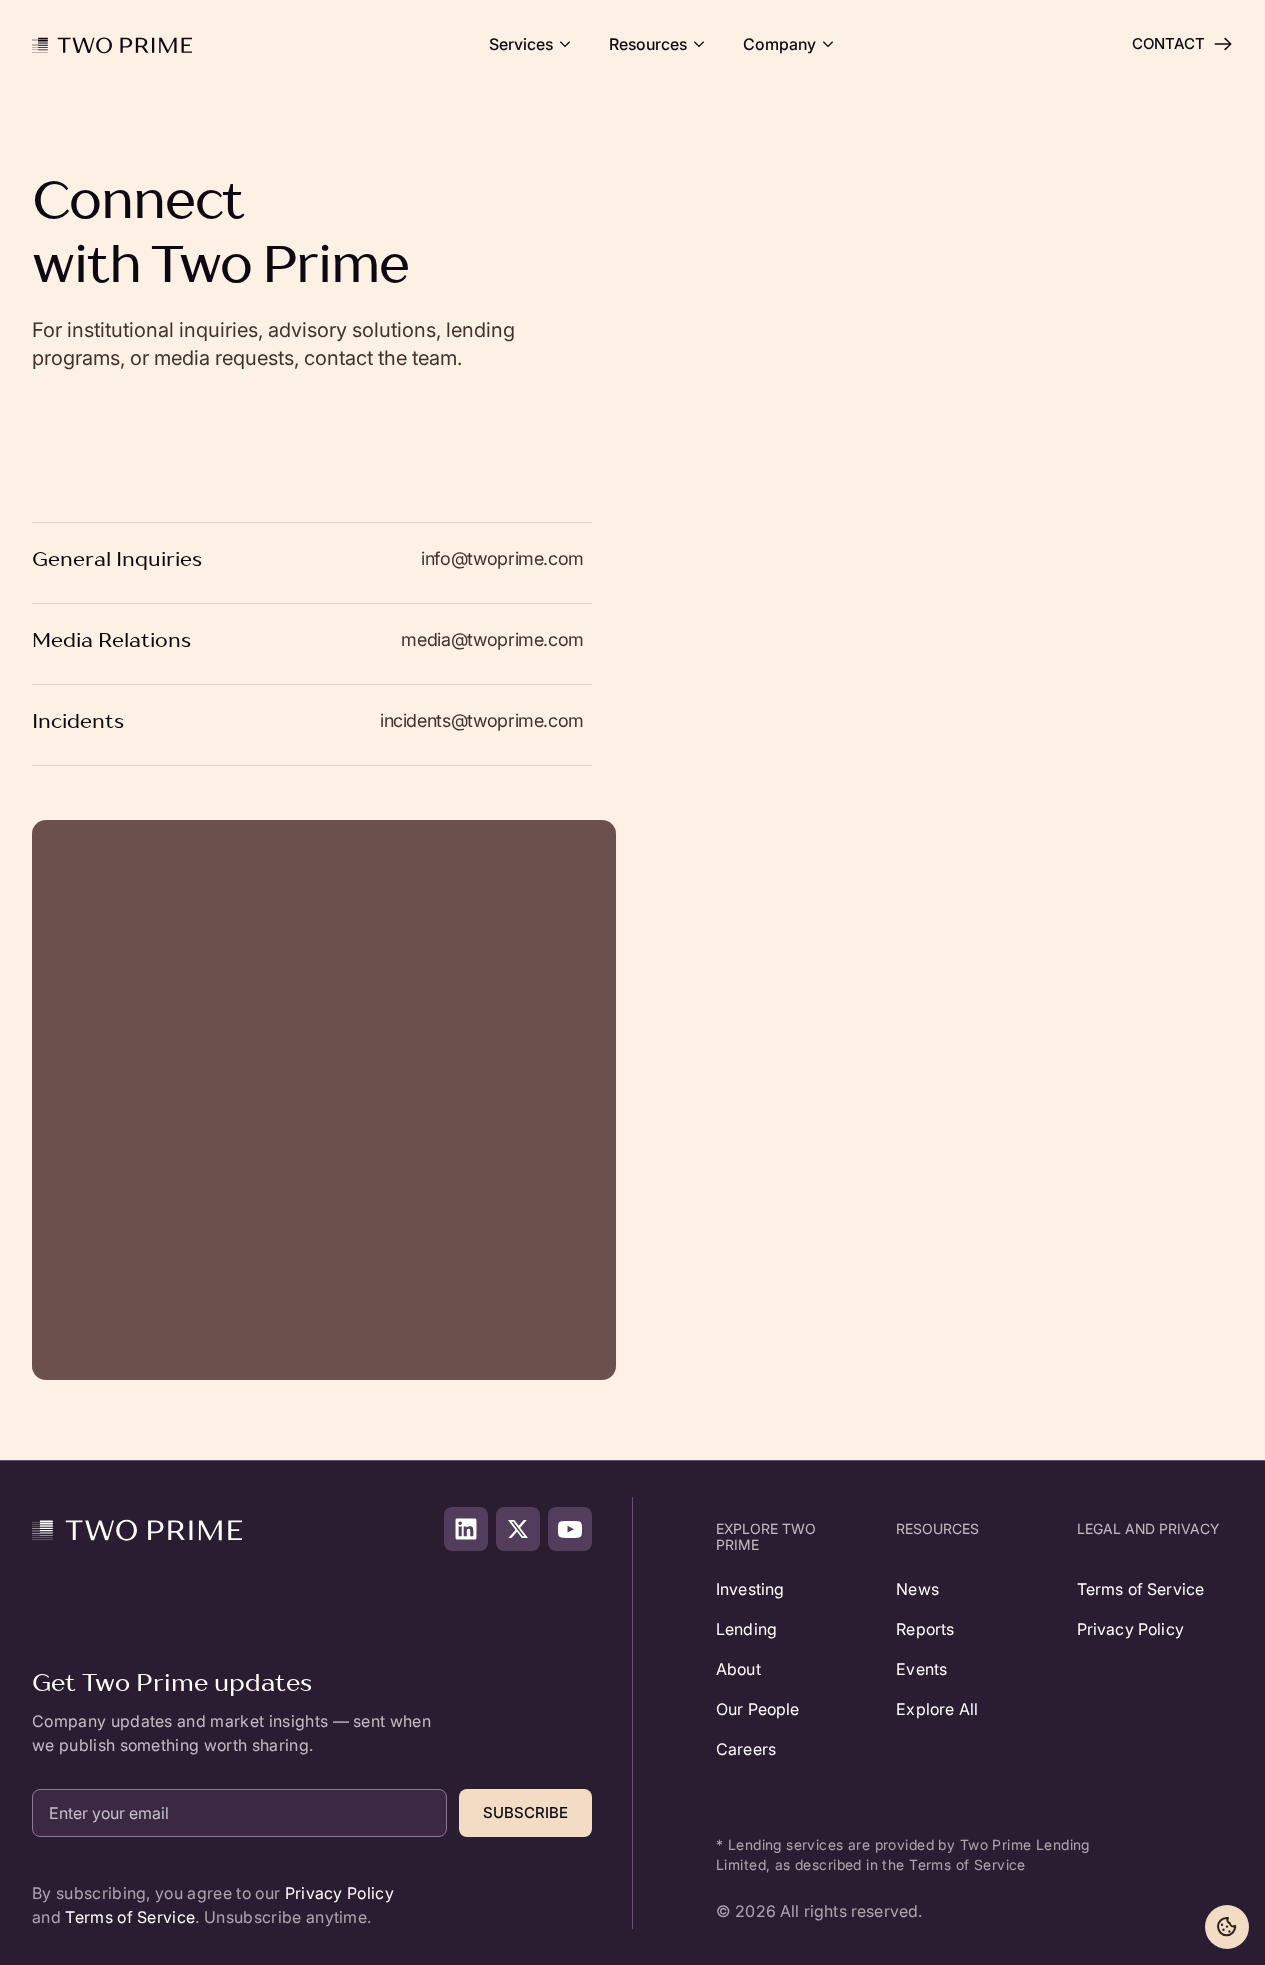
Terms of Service (130, 1917)
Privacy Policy (339, 1893)
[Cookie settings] (1227, 1927)
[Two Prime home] (112, 44)
